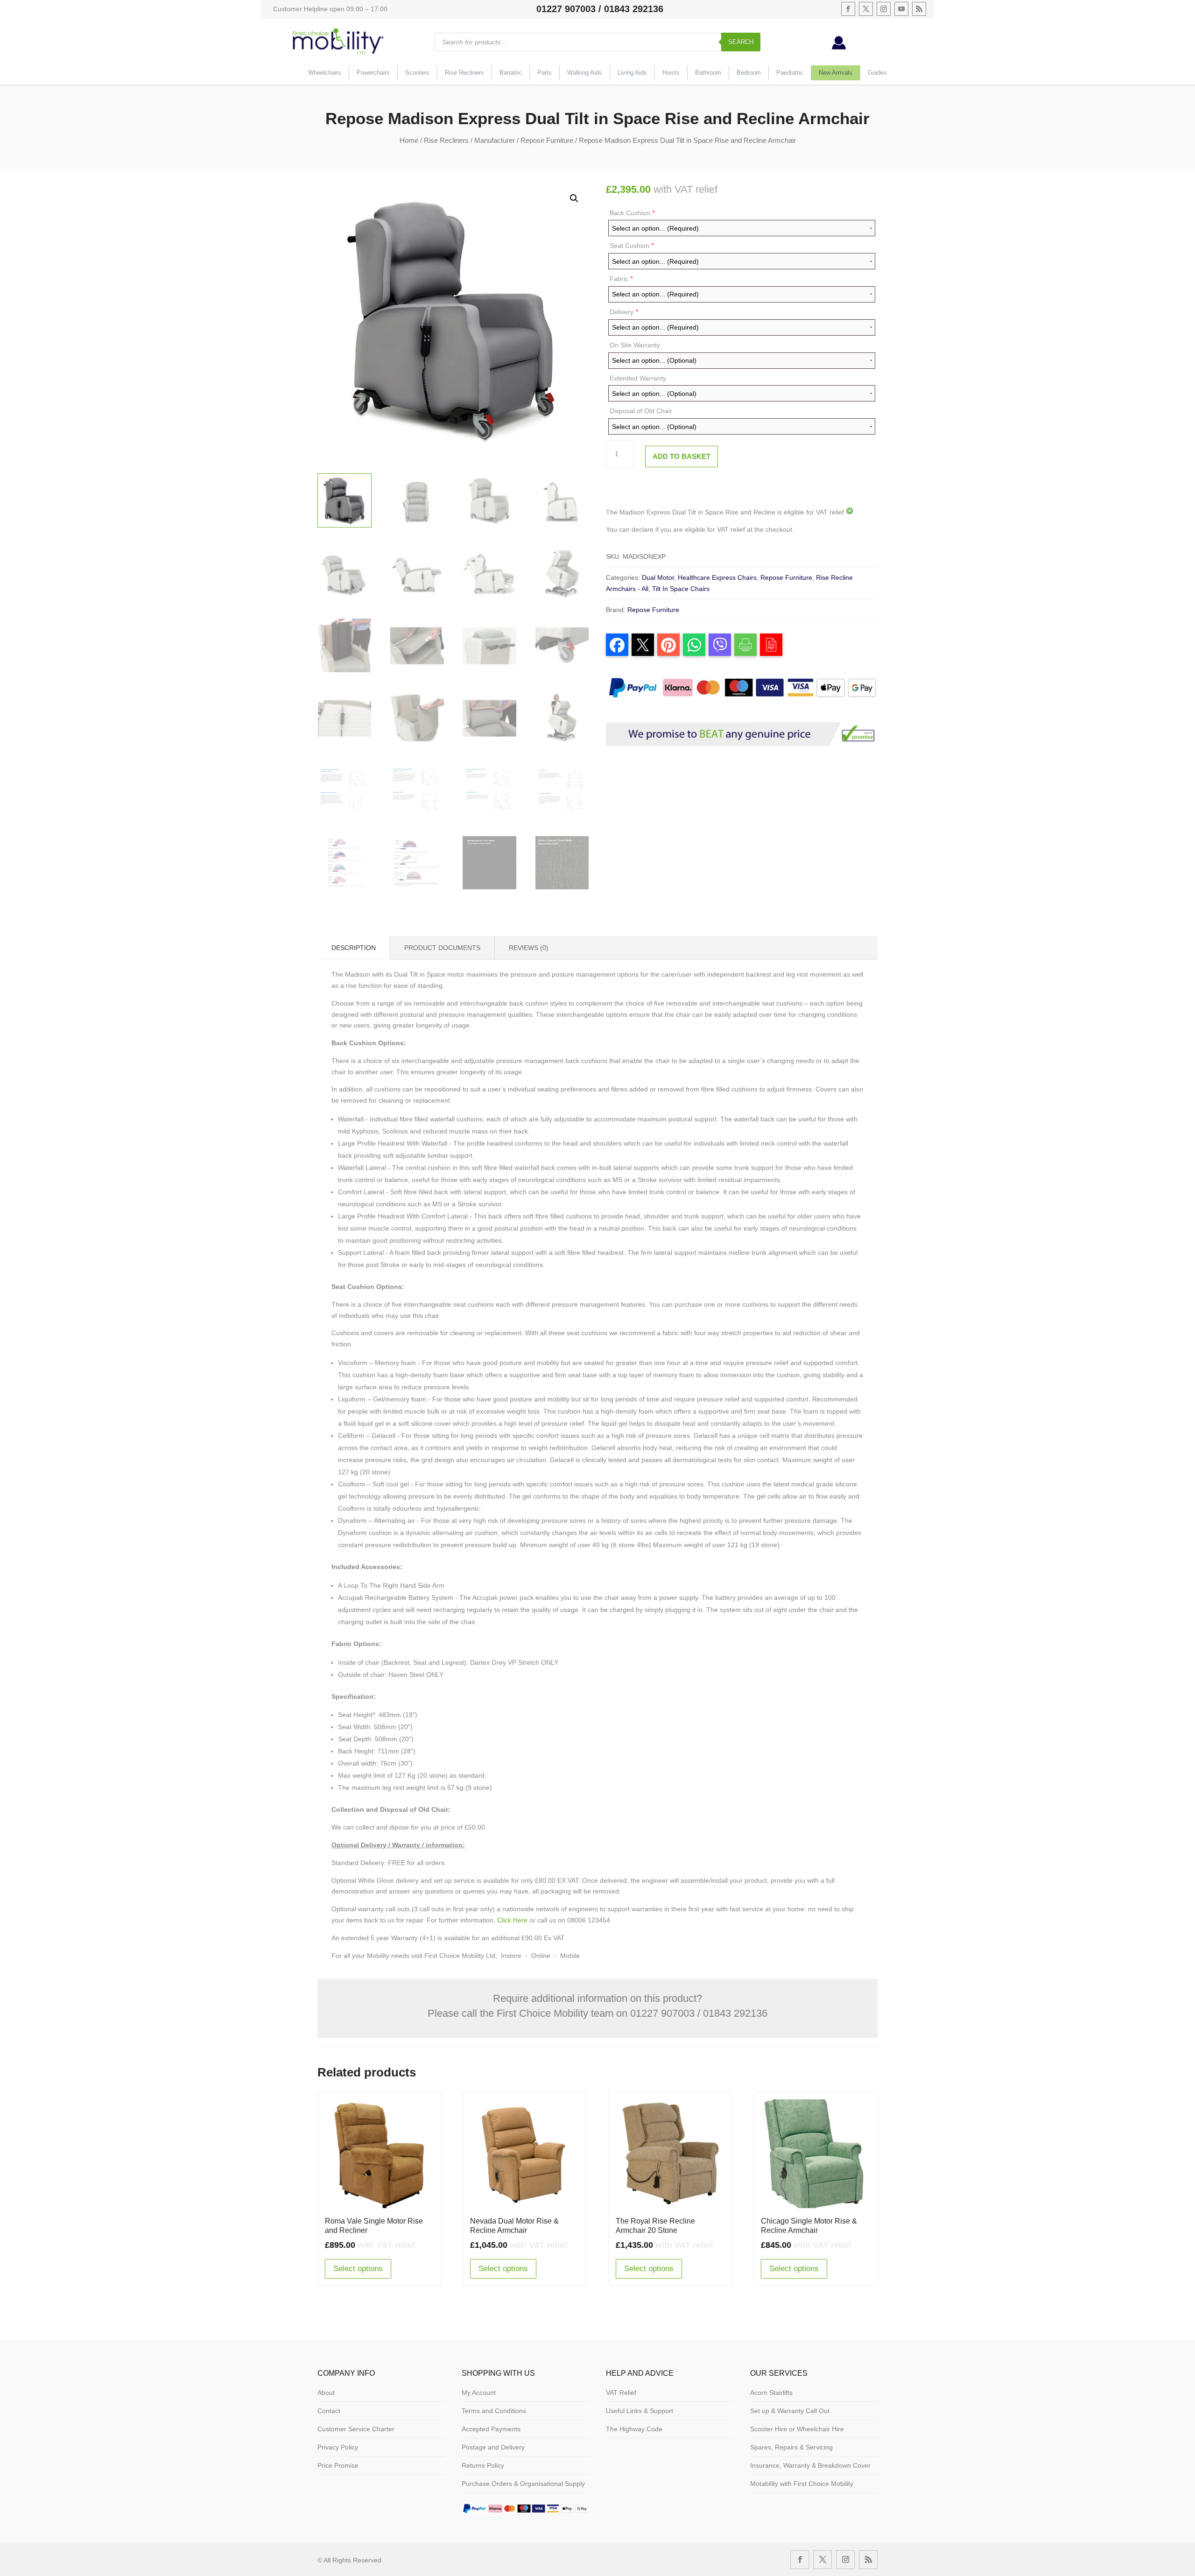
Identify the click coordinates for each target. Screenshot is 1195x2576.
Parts (545, 73)
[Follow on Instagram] (884, 9)
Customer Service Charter (356, 2429)
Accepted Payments (491, 2429)
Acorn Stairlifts (771, 2393)
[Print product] (745, 645)
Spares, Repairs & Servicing (791, 2447)
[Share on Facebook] (617, 645)
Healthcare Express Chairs (717, 577)
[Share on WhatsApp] (694, 645)
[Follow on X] (866, 9)
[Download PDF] (771, 645)
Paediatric (790, 73)
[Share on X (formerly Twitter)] (643, 645)
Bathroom (708, 73)
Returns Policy (483, 2465)
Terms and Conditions (494, 2411)
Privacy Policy (338, 2447)
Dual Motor (658, 577)
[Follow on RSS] (919, 9)
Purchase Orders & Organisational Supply (523, 2484)
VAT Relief (621, 2393)
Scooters (417, 73)
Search (741, 42)
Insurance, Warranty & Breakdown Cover (810, 2465)
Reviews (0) (529, 948)
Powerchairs (373, 73)
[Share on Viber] (720, 645)
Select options (358, 2269)
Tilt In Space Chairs (681, 589)
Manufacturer (495, 140)
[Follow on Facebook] (848, 9)
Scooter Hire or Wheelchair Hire (797, 2429)
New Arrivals (836, 73)
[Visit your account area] (839, 47)
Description (354, 948)
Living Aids (632, 73)
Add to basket (682, 456)
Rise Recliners (464, 73)
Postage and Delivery (493, 2447)
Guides (877, 73)
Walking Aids (585, 73)
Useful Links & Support (640, 2411)
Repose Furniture (547, 140)
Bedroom (749, 73)
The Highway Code (634, 2429)
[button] (574, 198)
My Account (479, 2393)
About (326, 2393)
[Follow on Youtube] (901, 9)
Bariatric (511, 73)
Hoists (671, 73)
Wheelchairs (325, 73)
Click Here (512, 1920)
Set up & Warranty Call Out (790, 2411)
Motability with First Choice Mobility (802, 2484)
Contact (329, 2411)
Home (409, 140)
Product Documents (442, 948)
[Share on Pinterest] (668, 645)
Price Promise (338, 2465)
